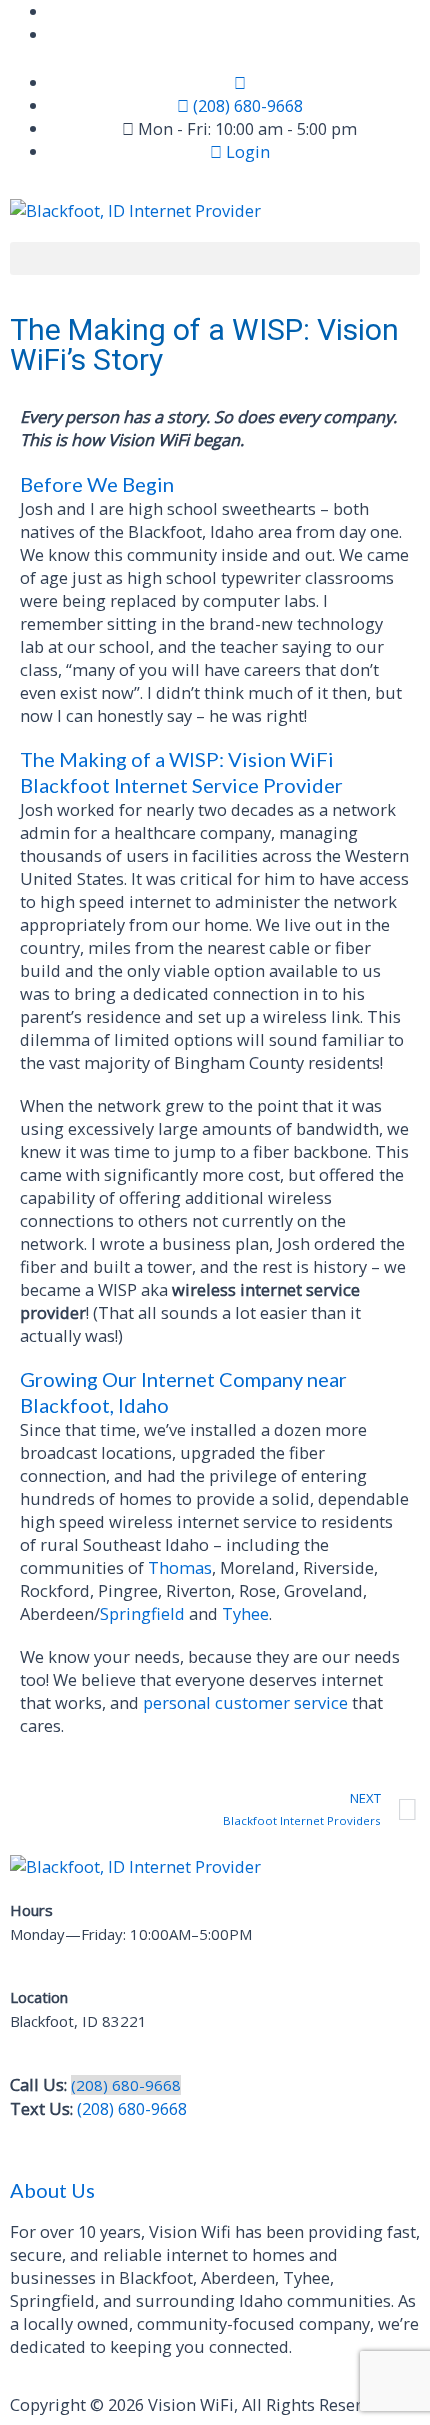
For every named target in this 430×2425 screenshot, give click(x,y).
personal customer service (245, 1702)
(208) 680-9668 (126, 2085)
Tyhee (245, 1613)
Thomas (180, 1567)
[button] (215, 258)
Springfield (142, 1613)
